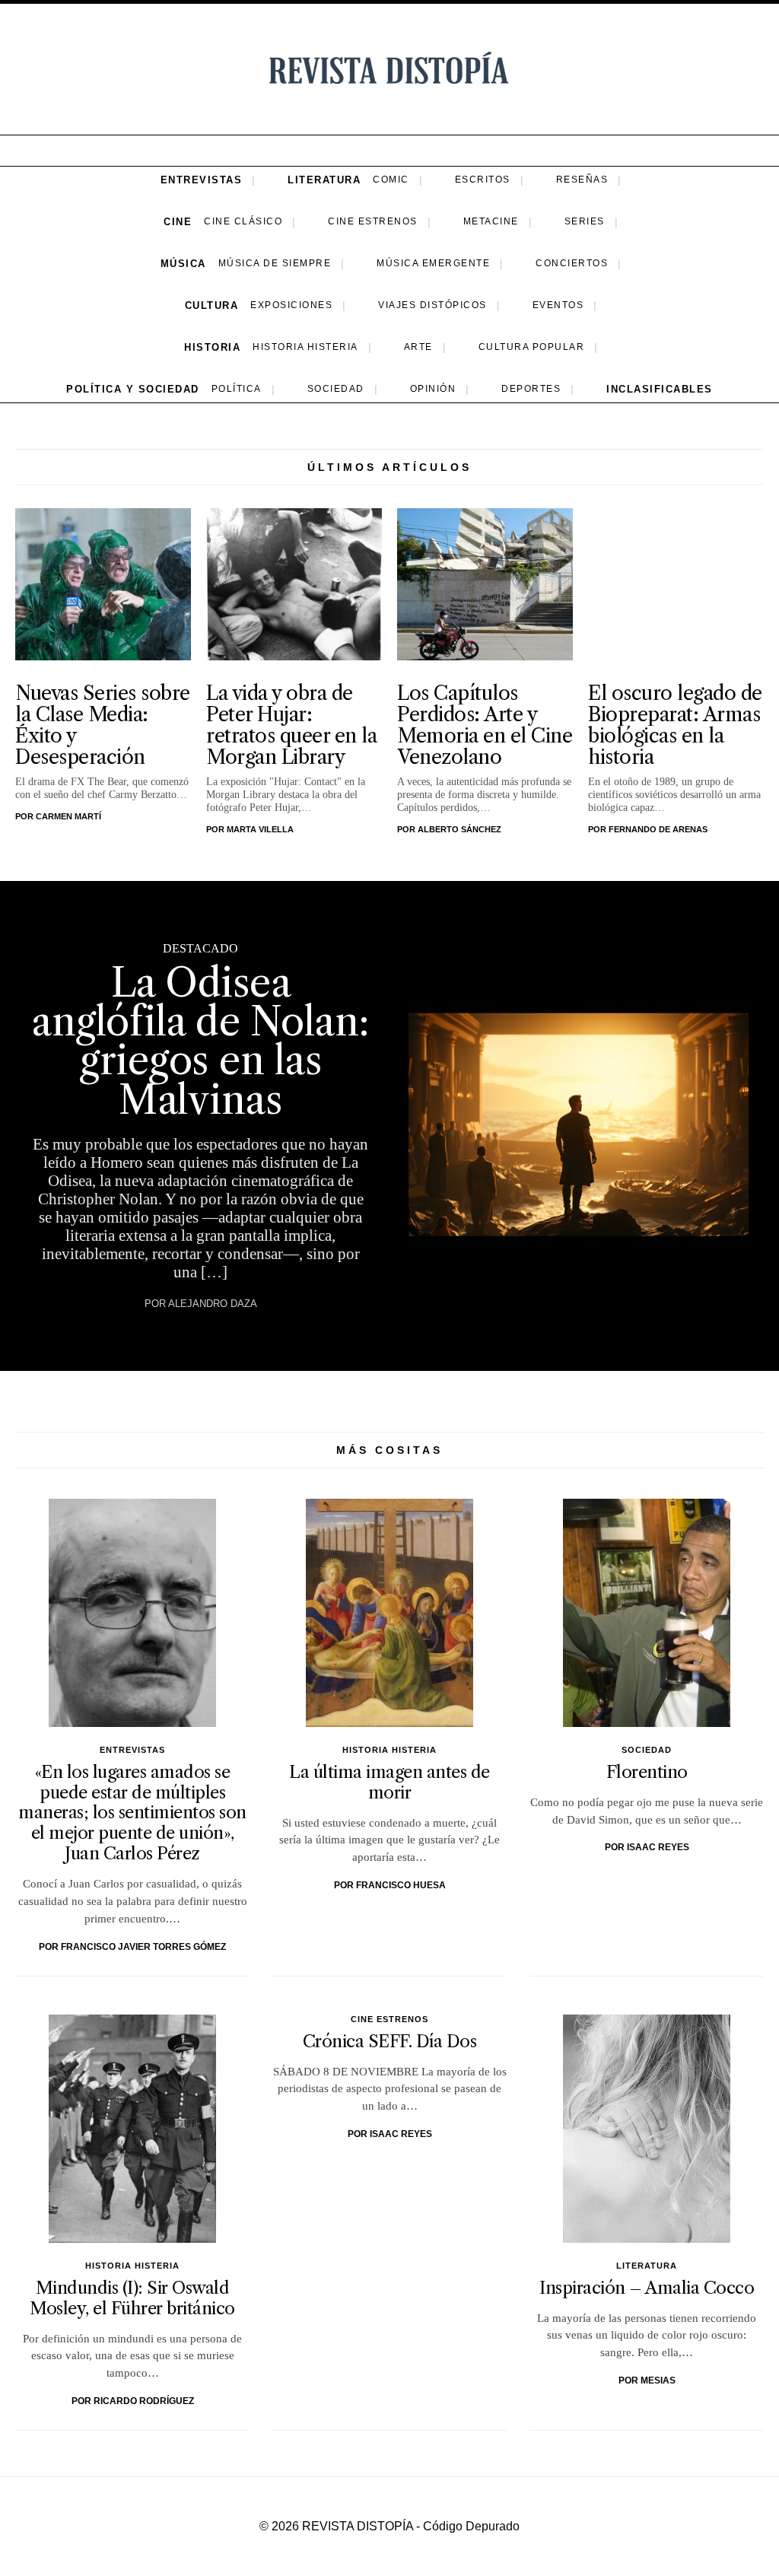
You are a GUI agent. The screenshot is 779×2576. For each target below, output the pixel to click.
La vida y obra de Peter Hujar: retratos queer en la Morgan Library (291, 725)
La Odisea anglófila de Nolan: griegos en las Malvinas (200, 1041)
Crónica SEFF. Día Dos (390, 2041)
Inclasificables (660, 389)
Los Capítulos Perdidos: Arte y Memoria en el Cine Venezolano (485, 725)
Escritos (483, 180)
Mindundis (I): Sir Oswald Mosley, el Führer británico (132, 2298)
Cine (178, 222)
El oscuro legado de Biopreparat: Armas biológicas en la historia (675, 725)
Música (183, 264)
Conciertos (572, 263)
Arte (418, 347)
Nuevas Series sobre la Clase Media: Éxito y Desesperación (103, 725)
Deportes (531, 389)
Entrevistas (202, 180)
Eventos (558, 305)
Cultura (212, 305)
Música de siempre (275, 263)
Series (585, 221)
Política (237, 389)
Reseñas (582, 180)
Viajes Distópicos (432, 305)
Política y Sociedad (133, 389)
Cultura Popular (532, 347)
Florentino (647, 1772)
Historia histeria (305, 347)
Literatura (324, 180)
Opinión (433, 389)
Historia (212, 347)
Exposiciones (291, 305)
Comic (391, 180)
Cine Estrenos (373, 221)
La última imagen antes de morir (389, 1782)
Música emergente (433, 263)
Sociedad (336, 389)
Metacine (491, 221)
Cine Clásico (243, 221)
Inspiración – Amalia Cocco (647, 2288)
